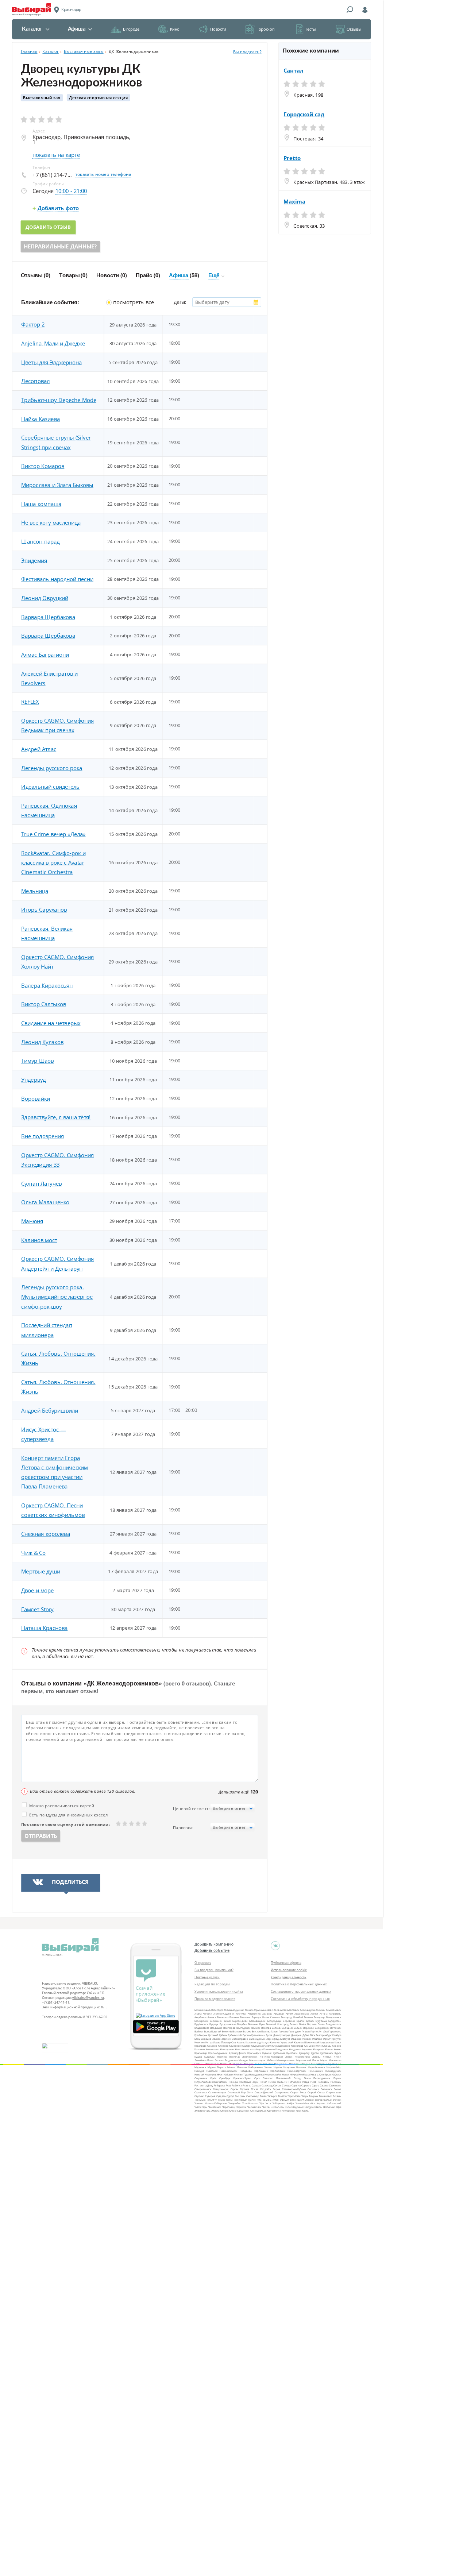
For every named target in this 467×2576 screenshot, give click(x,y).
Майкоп (271, 2060)
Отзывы (354, 29)
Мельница (35, 891)
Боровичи (289, 2021)
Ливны (316, 2057)
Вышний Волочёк (221, 2032)
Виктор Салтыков (44, 1004)
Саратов (306, 2085)
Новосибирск (290, 2075)
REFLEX (30, 702)
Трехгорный (240, 2100)
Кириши (277, 2046)
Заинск (216, 2038)
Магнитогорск (257, 2060)
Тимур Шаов (37, 1061)
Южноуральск (258, 2110)
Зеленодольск (257, 2038)
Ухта (268, 2103)
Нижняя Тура (241, 2075)
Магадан (243, 2060)
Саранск (296, 2085)
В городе (131, 29)
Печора (233, 2081)
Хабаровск (279, 2103)
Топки (229, 2100)
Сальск (277, 2085)
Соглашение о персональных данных (301, 1991)
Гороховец (335, 2032)
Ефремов (206, 2038)
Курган (315, 2053)
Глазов (306, 2032)
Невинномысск (228, 2071)
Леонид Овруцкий (45, 598)
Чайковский (334, 2103)
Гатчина (283, 2032)
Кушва (198, 2057)
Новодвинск (256, 2075)
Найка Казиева (40, 419)
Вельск (294, 2024)
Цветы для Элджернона (51, 362)
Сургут (230, 2096)
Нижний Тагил (225, 2075)
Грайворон (201, 2035)
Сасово (324, 2085)
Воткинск (336, 2028)
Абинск (249, 2010)
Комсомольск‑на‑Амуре (249, 2049)
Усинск (337, 2100)
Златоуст (285, 2038)
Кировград (297, 2046)
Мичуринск (281, 2064)
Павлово (268, 2078)
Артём (289, 2014)
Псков (272, 2081)
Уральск (327, 2100)
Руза (228, 2085)
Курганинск (327, 2053)
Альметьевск (333, 2010)
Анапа (198, 2014)
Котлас (329, 2049)
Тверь (305, 2096)
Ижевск (307, 2038)
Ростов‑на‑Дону (204, 2085)
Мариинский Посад (308, 2060)
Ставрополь (282, 2092)
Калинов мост (39, 1240)
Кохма (337, 2049)
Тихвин (337, 2096)
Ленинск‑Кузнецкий (271, 2057)
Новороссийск (273, 2075)
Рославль (323, 2081)
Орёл (213, 2078)
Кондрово (295, 2049)
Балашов (245, 2017)
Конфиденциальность (289, 1977)
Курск (338, 2053)
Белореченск (334, 2017)
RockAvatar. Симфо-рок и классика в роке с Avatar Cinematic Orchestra (53, 862)
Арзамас (267, 2014)
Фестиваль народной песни (57, 579)
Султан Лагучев (41, 1183)
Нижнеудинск (333, 2071)
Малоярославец (286, 2060)
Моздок (305, 2064)
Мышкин (242, 2067)
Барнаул (256, 2017)
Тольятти (212, 2100)
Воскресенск (322, 2028)
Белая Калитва (271, 2017)
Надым (278, 2067)
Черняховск (254, 2107)
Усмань (199, 2103)
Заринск (226, 2038)
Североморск (221, 2089)
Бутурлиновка (228, 2024)
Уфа (262, 2103)
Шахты (318, 2107)
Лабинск (222, 2057)
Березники (216, 2021)
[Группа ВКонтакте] (275, 1946)
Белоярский (201, 2021)
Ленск (289, 2057)
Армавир (279, 2014)
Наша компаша (41, 504)
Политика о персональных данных (299, 1984)
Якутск (277, 2110)
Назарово (289, 2067)
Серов (277, 2089)
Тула (259, 2100)
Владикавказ (202, 2028)
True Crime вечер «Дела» (53, 834)
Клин (319, 2046)
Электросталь (202, 2110)
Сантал (294, 71)
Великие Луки (256, 2024)
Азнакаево (267, 2010)
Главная (29, 51)
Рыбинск (237, 2085)
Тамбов (282, 2096)
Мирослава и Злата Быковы (57, 485)
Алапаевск (293, 2010)
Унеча (318, 2100)
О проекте (203, 1962)
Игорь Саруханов (44, 910)
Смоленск (313, 2089)
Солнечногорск (217, 2092)
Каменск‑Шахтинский (306, 2042)
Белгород (286, 2017)
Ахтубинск (200, 2017)
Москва (199, 2010)
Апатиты (241, 2014)
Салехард (267, 2085)
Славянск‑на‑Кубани (294, 2089)
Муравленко (334, 2064)
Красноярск (254, 2053)
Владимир (216, 2028)
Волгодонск (243, 2028)
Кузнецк (267, 2053)
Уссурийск (234, 2103)
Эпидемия (34, 560)
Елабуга (337, 2035)
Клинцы (327, 2046)
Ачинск (212, 2017)
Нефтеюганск (278, 2071)
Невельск (212, 2071)
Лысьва (219, 2060)
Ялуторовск (289, 2110)
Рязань (247, 2085)
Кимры (255, 2046)
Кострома (319, 2049)
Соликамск (201, 2092)
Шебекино (329, 2107)
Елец (197, 2038)
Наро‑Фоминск (317, 2067)
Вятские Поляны (261, 2032)
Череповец (229, 2107)
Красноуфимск (237, 2053)
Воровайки (36, 1098)
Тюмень (267, 2100)
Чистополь (277, 2107)
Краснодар (201, 2053)
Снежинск (326, 2089)
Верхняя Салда (316, 2024)
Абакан (228, 2010)
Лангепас (234, 2057)
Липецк (327, 2057)
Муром (212, 2067)
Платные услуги (207, 1977)
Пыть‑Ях (282, 2081)
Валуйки (242, 2024)
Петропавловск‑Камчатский (211, 2081)
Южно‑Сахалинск (239, 2110)
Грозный (213, 2035)
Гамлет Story (37, 1609)
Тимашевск (325, 2096)
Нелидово (246, 2071)
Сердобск (266, 2089)
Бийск (227, 2021)
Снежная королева (46, 1534)
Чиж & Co (33, 1553)
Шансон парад (40, 541)
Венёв (303, 2024)
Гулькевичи (258, 2035)
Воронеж (308, 2028)
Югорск (224, 2110)
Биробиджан (240, 2021)
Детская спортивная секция (98, 98)
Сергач (234, 2089)
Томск (221, 2100)
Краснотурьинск (218, 2053)
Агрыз (257, 2010)
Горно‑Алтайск (319, 2032)
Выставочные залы (84, 51)
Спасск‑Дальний (264, 2092)
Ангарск (207, 2014)
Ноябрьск (304, 2075)
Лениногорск (250, 2057)
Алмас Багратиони (45, 654)
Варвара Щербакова (48, 617)
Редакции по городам (212, 1984)
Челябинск (215, 2107)
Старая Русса (298, 2092)
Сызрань (240, 2096)
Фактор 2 (33, 325)
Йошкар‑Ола (228, 2042)
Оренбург (225, 2078)
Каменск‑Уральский (281, 2042)
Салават (256, 2085)
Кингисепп (266, 2046)
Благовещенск (257, 2021)
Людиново (231, 2060)
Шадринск (298, 2107)
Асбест (314, 2014)
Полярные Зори (249, 2081)
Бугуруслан (335, 2021)
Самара (286, 2085)
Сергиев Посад (249, 2089)
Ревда (306, 2081)
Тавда (263, 2096)
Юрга (270, 2110)
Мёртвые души (41, 1572)
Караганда (200, 2046)
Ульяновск (308, 2100)
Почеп (264, 2081)
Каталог (32, 29)
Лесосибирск (302, 2057)
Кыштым (209, 2057)
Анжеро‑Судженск (224, 2014)
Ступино (199, 2096)
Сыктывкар (253, 2096)
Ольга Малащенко (45, 1202)
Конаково (269, 2049)
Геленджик (295, 2032)
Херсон (321, 2103)
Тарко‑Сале (294, 2096)
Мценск (221, 2067)
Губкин (223, 2035)
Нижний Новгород (205, 2075)
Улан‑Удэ (296, 2100)
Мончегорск (318, 2064)
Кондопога (282, 2049)
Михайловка (265, 2064)
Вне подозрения (43, 1136)
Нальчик (301, 2067)
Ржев (313, 2081)
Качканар (223, 2046)
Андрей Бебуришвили (50, 1410)
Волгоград (229, 2028)
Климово (309, 2046)
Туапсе (252, 2100)
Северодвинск (203, 2089)
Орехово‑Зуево (242, 2078)
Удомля (285, 2100)
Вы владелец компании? (214, 1970)
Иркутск (336, 2038)
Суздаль (221, 2096)
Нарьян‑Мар (334, 2067)
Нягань (314, 2075)
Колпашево (213, 2049)
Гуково (247, 2035)
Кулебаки (292, 2053)
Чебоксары (201, 2107)
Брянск (310, 2021)
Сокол (337, 2089)
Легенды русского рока (52, 768)
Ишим (217, 2042)
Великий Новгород (277, 2024)
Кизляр (246, 2046)
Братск (300, 2021)
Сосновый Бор (237, 2092)
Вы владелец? (247, 52)
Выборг (199, 2032)
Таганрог (272, 2096)
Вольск (298, 2028)
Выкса (207, 2032)
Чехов (266, 2107)
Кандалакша (327, 2042)
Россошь (336, 2081)
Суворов (210, 2096)
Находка (199, 2071)
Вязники (237, 2032)
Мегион (199, 2064)
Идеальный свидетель (50, 787)
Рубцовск (219, 2085)
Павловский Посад (288, 2078)
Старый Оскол (316, 2092)
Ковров (337, 2046)
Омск (338, 2075)
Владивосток (333, 2024)
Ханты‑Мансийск (305, 2103)
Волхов (276, 2028)
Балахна (234, 2017)
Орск (257, 2078)
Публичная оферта (286, 1962)
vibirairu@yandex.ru (88, 1997)
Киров (286, 2046)
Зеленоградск (240, 2038)
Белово (308, 2017)
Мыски (231, 2067)
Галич (275, 2032)
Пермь (337, 2078)
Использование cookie (289, 1970)
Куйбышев (279, 2053)
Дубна (306, 2035)
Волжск (256, 2028)
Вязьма (247, 2032)
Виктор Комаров (43, 466)
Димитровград (282, 2035)
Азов (277, 2010)
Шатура (309, 2107)
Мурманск (200, 2067)
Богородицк (274, 2021)
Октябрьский (327, 2075)
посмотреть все (133, 302)
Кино (175, 29)
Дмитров (296, 2035)
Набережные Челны (260, 2067)
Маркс (324, 2060)
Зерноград (273, 2038)
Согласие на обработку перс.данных (300, 1998)
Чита (288, 2107)
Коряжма (307, 2049)
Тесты (310, 29)
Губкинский (235, 2035)
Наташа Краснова (44, 1628)
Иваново (296, 2038)
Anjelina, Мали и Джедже (53, 344)
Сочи (250, 2092)
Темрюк (314, 2096)
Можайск (294, 2064)
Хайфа (290, 2103)
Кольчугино (227, 2049)
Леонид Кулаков (42, 1042)
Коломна (200, 2049)
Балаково (223, 2017)
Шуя (339, 2107)
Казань (241, 2042)
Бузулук (214, 2024)
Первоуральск (322, 2078)
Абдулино (238, 2010)
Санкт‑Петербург (213, 2010)
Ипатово (317, 2038)
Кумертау (304, 2053)
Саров (316, 2085)
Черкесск (241, 2107)
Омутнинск (201, 2078)
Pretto (292, 158)
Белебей (298, 2017)
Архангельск (302, 2014)
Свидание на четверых (51, 1023)
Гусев (269, 2035)
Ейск (313, 2035)
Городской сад (304, 114)
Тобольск (200, 2100)
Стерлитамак (334, 2092)
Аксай (283, 2010)
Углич (276, 2100)
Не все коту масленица (51, 523)
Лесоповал (35, 381)
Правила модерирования (215, 1998)
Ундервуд (33, 1080)
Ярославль (302, 2110)
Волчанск (287, 2028)
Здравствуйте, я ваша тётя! (56, 1117)
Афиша (77, 29)
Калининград (253, 2042)
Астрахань (335, 2014)
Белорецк (319, 2017)
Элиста (215, 2110)
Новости (218, 29)
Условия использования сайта (219, 1991)
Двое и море (37, 1590)
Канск (338, 2042)
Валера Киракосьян (47, 985)
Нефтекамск (261, 2071)
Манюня (32, 1221)
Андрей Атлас (39, 749)
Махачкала (335, 2060)
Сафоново (335, 2085)
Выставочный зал (42, 98)
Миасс (224, 2064)
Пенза (307, 2078)
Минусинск (250, 2064)
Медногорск (212, 2064)
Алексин (320, 2010)
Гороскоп (265, 29)
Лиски (337, 2057)
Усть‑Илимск (250, 2103)
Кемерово (235, 2046)
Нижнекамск (316, 2071)
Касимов (212, 2046)
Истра (209, 2042)
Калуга (265, 2042)
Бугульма (321, 2021)
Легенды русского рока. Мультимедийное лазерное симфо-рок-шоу (57, 1297)
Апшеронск (254, 2014)
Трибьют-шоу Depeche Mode (59, 400)
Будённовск (201, 2024)
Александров (308, 2010)
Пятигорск (295, 2081)
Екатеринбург (324, 2035)
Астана (323, 2014)
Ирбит (327, 2038)
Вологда (266, 2028)
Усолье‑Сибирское (216, 2103)
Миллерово (236, 2064)
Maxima (294, 202)
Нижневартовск (297, 2071)
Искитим (200, 2042)
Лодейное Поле (204, 2060)
